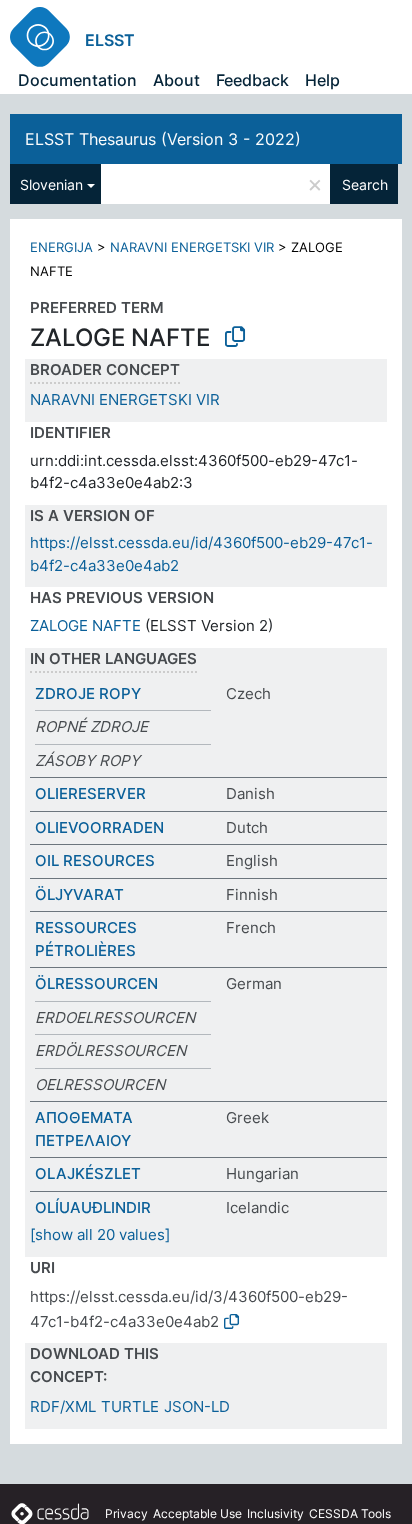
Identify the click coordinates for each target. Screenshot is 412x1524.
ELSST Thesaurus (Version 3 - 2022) (163, 139)
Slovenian (51, 184)
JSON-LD (197, 1406)
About (176, 80)
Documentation (77, 80)
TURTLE (130, 1406)
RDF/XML (63, 1406)
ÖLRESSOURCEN (96, 983)
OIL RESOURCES (95, 860)
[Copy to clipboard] (235, 337)
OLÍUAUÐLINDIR (93, 1207)
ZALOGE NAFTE (85, 625)
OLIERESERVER (90, 793)
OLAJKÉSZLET (88, 1173)
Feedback (252, 80)
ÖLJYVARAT (79, 894)
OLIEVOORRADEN (99, 827)
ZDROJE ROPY (88, 693)
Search (365, 184)
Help (322, 80)
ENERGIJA (61, 247)
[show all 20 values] (100, 1234)
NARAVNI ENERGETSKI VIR (192, 247)
